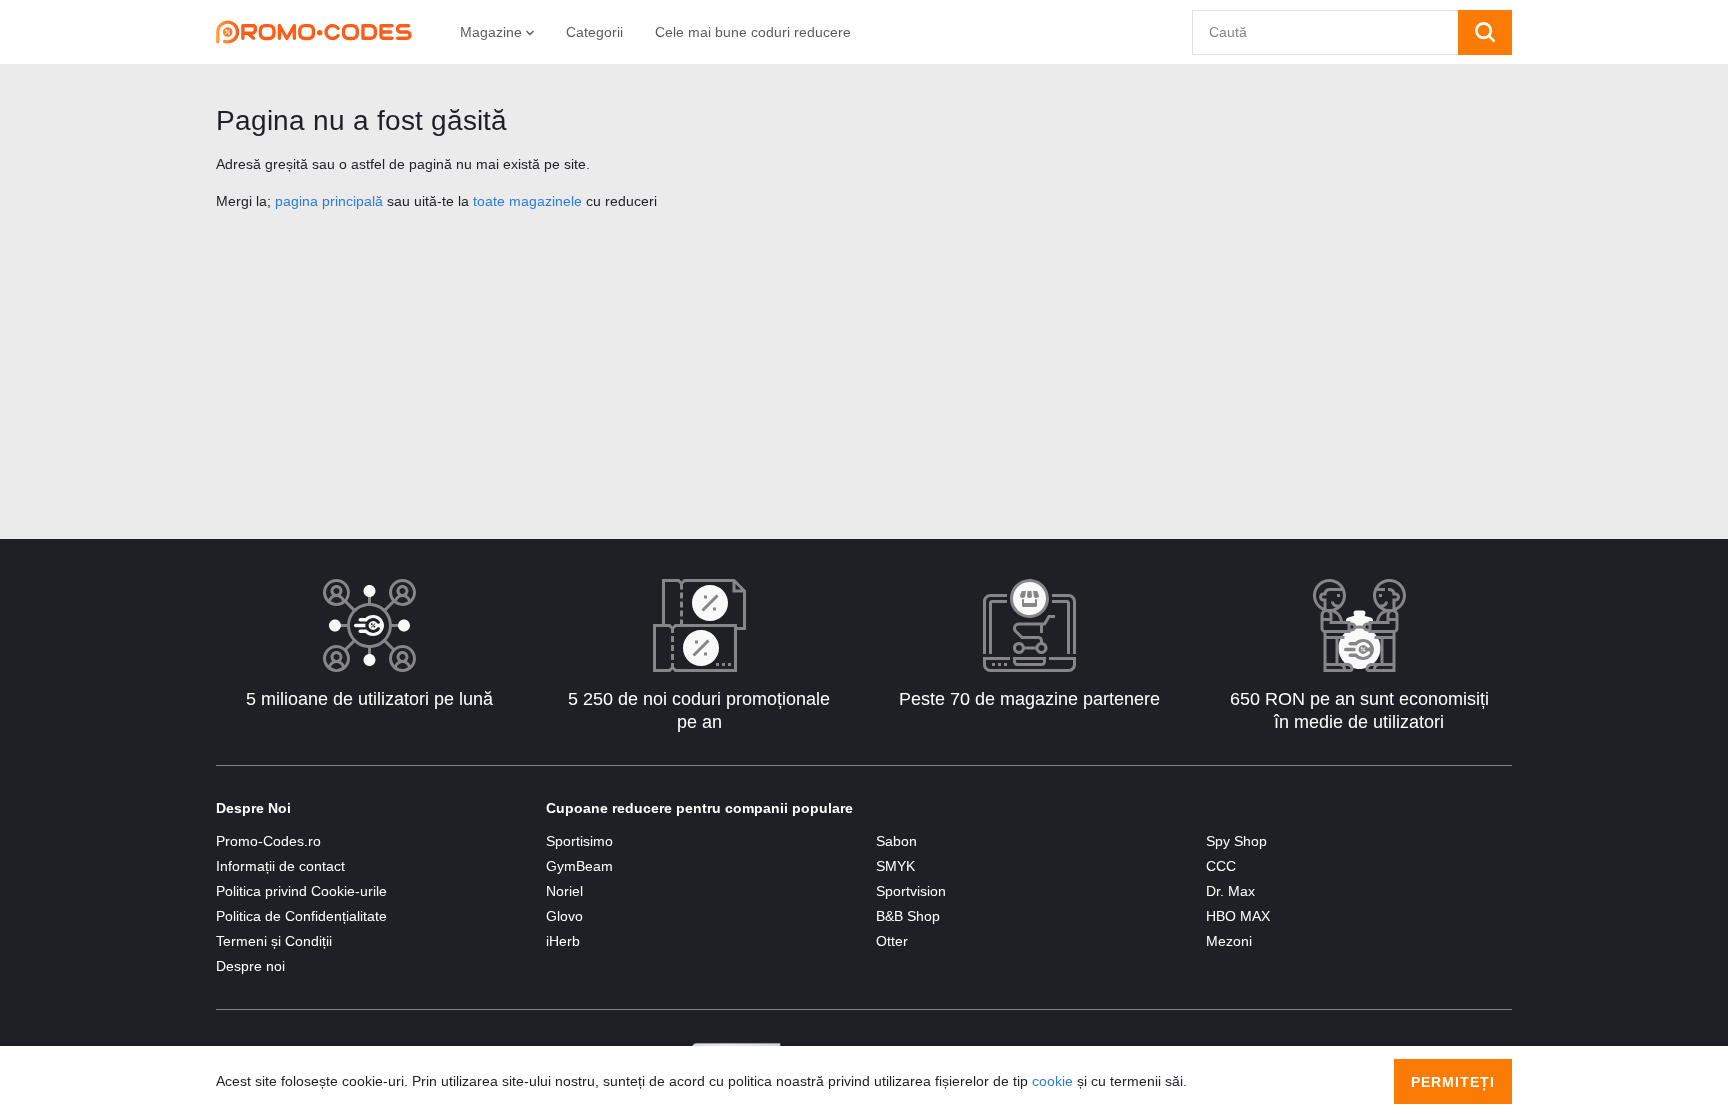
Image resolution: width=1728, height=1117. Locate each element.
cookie (1052, 1081)
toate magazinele (527, 201)
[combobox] (1325, 32)
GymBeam (579, 866)
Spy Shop (1236, 841)
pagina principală (329, 201)
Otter (892, 941)
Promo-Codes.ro (268, 841)
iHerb (563, 941)
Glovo (564, 916)
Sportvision (911, 891)
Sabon (896, 841)
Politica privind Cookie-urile (301, 891)
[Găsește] (1485, 32)
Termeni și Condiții (274, 941)
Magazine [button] (493, 32)
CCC (1221, 866)
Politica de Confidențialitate (301, 916)
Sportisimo (579, 841)
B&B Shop (908, 916)
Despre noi (250, 966)
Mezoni (1229, 941)
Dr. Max (1230, 891)
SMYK (895, 866)
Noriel (564, 891)
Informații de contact (280, 866)
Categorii (594, 32)
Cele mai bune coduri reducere (753, 32)
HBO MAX (1238, 916)
